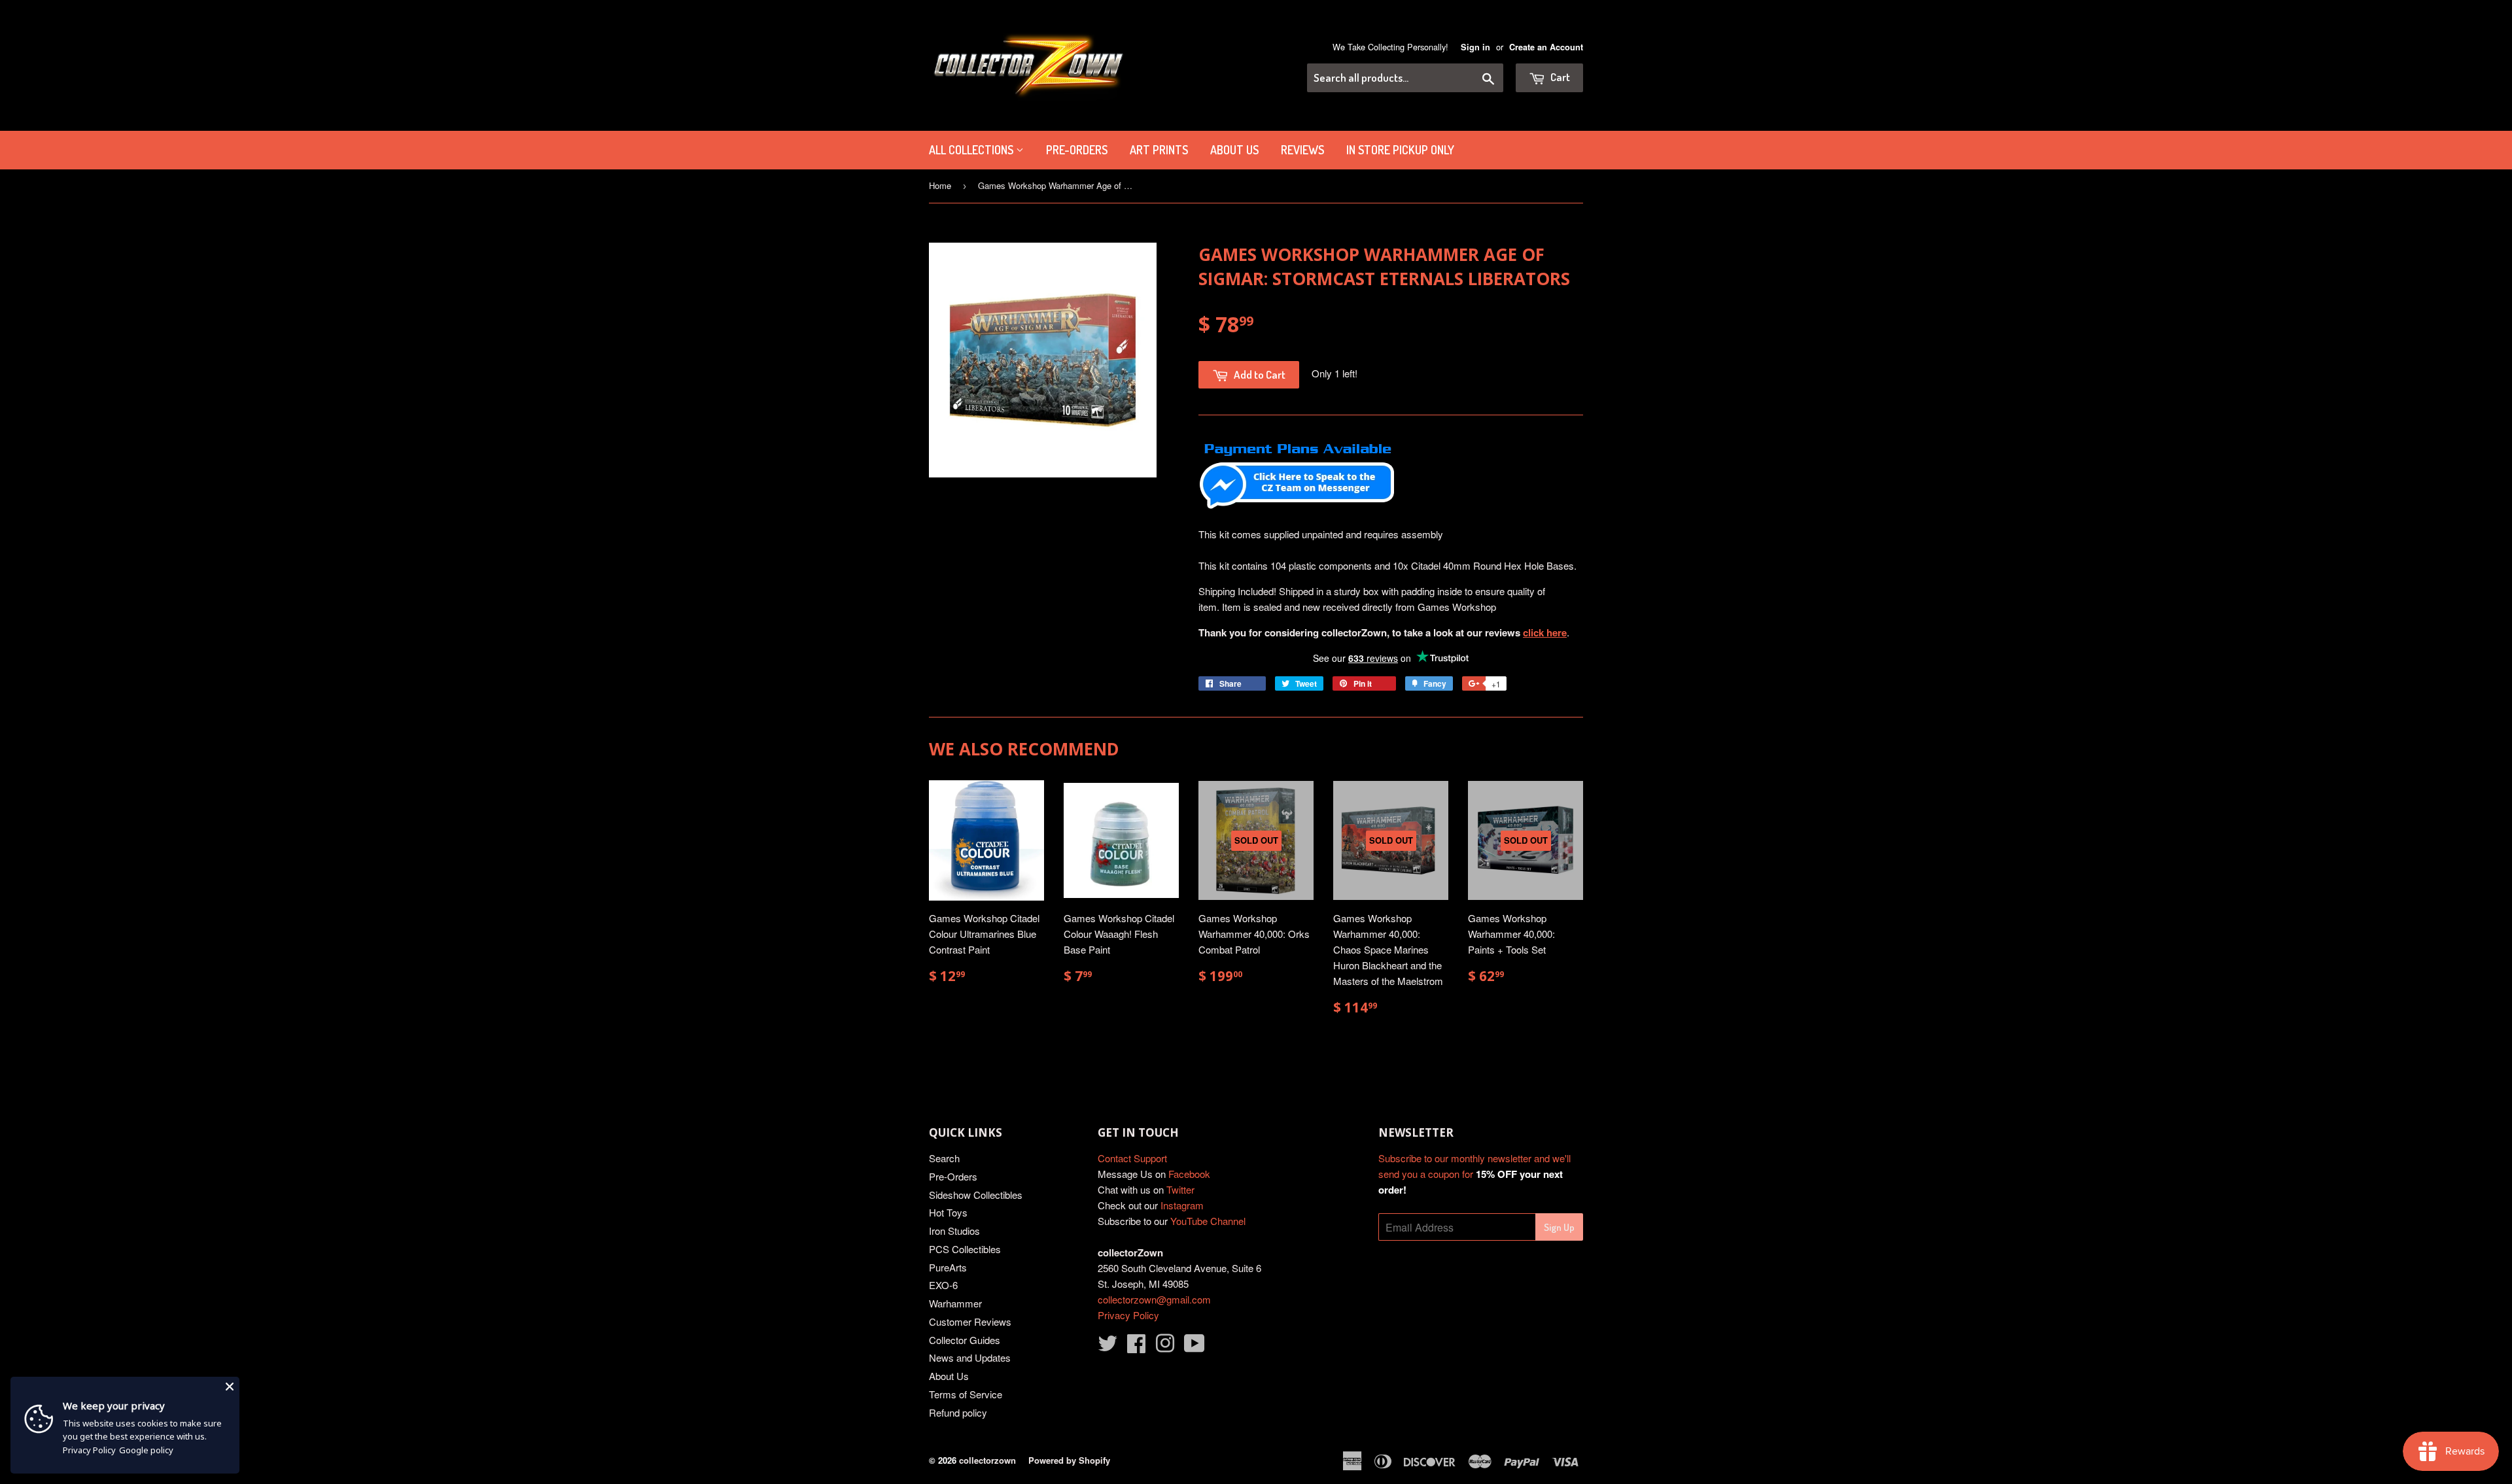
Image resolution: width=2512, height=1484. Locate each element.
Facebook (1189, 1174)
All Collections (972, 150)
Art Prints (1159, 150)
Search (944, 1158)
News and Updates (970, 1357)
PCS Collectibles (965, 1249)
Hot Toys (948, 1212)
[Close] (230, 1387)
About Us (1234, 150)
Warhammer (955, 1303)
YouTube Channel (1208, 1221)
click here (1545, 632)
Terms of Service (966, 1394)
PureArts (948, 1267)
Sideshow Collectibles (976, 1195)
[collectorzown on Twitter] (1108, 1347)
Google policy (146, 1450)
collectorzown (987, 1460)
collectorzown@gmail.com (1154, 1299)
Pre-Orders (953, 1176)
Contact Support (1132, 1158)
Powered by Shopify (1069, 1460)
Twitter (1180, 1189)
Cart (1559, 77)
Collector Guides (965, 1340)
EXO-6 (943, 1285)
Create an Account (1546, 47)
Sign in (1475, 47)
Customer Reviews (970, 1321)
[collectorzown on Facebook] (1136, 1347)
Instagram (1182, 1205)
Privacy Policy (1128, 1315)
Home (940, 185)
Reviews (1302, 150)
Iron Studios (954, 1231)
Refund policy (958, 1412)
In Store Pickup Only (1400, 150)
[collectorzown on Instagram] (1165, 1347)
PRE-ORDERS (1077, 150)
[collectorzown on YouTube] (1195, 1347)
